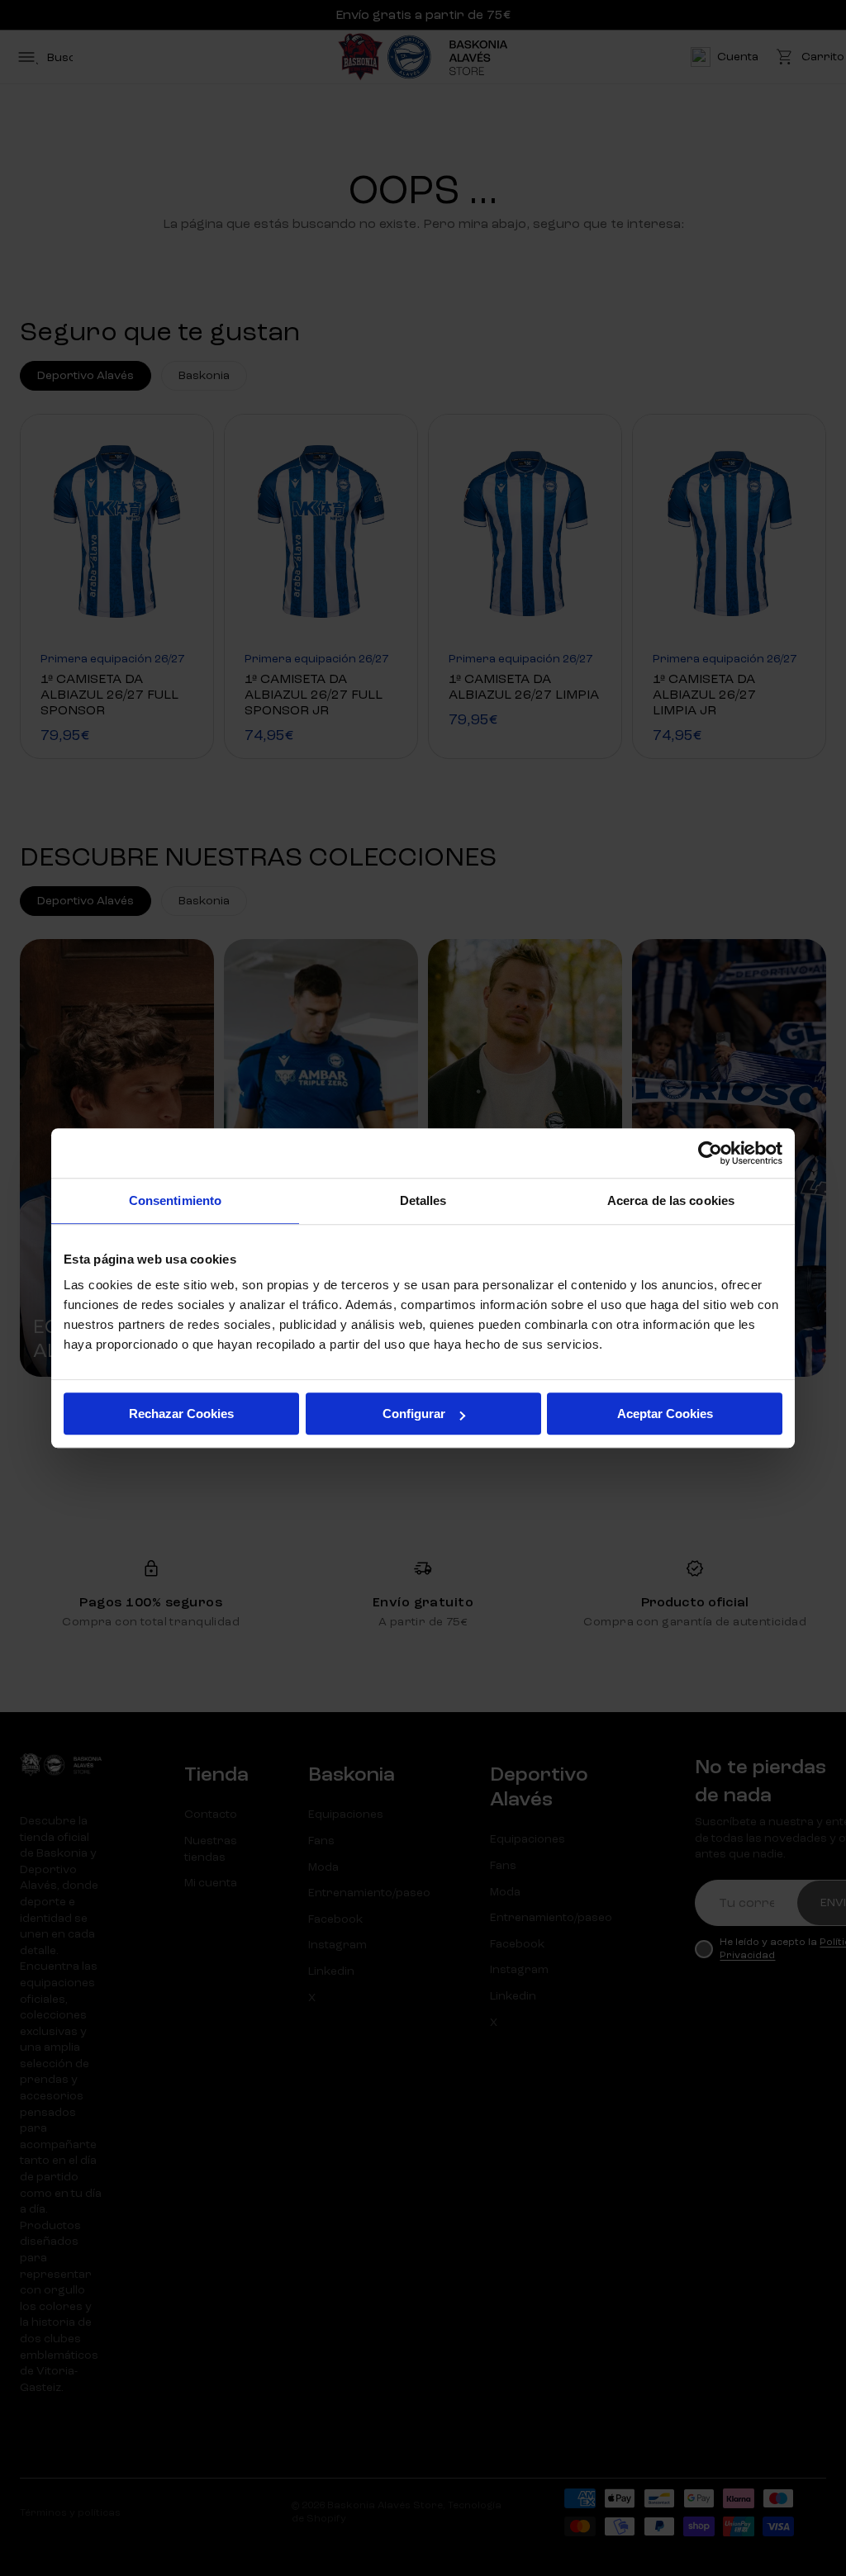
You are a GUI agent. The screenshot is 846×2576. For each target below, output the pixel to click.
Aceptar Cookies (665, 1414)
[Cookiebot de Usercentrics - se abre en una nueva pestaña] (710, 1153)
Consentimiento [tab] (175, 1200)
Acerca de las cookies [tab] (671, 1200)
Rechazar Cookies (181, 1414)
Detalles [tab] (423, 1200)
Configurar (414, 1414)
